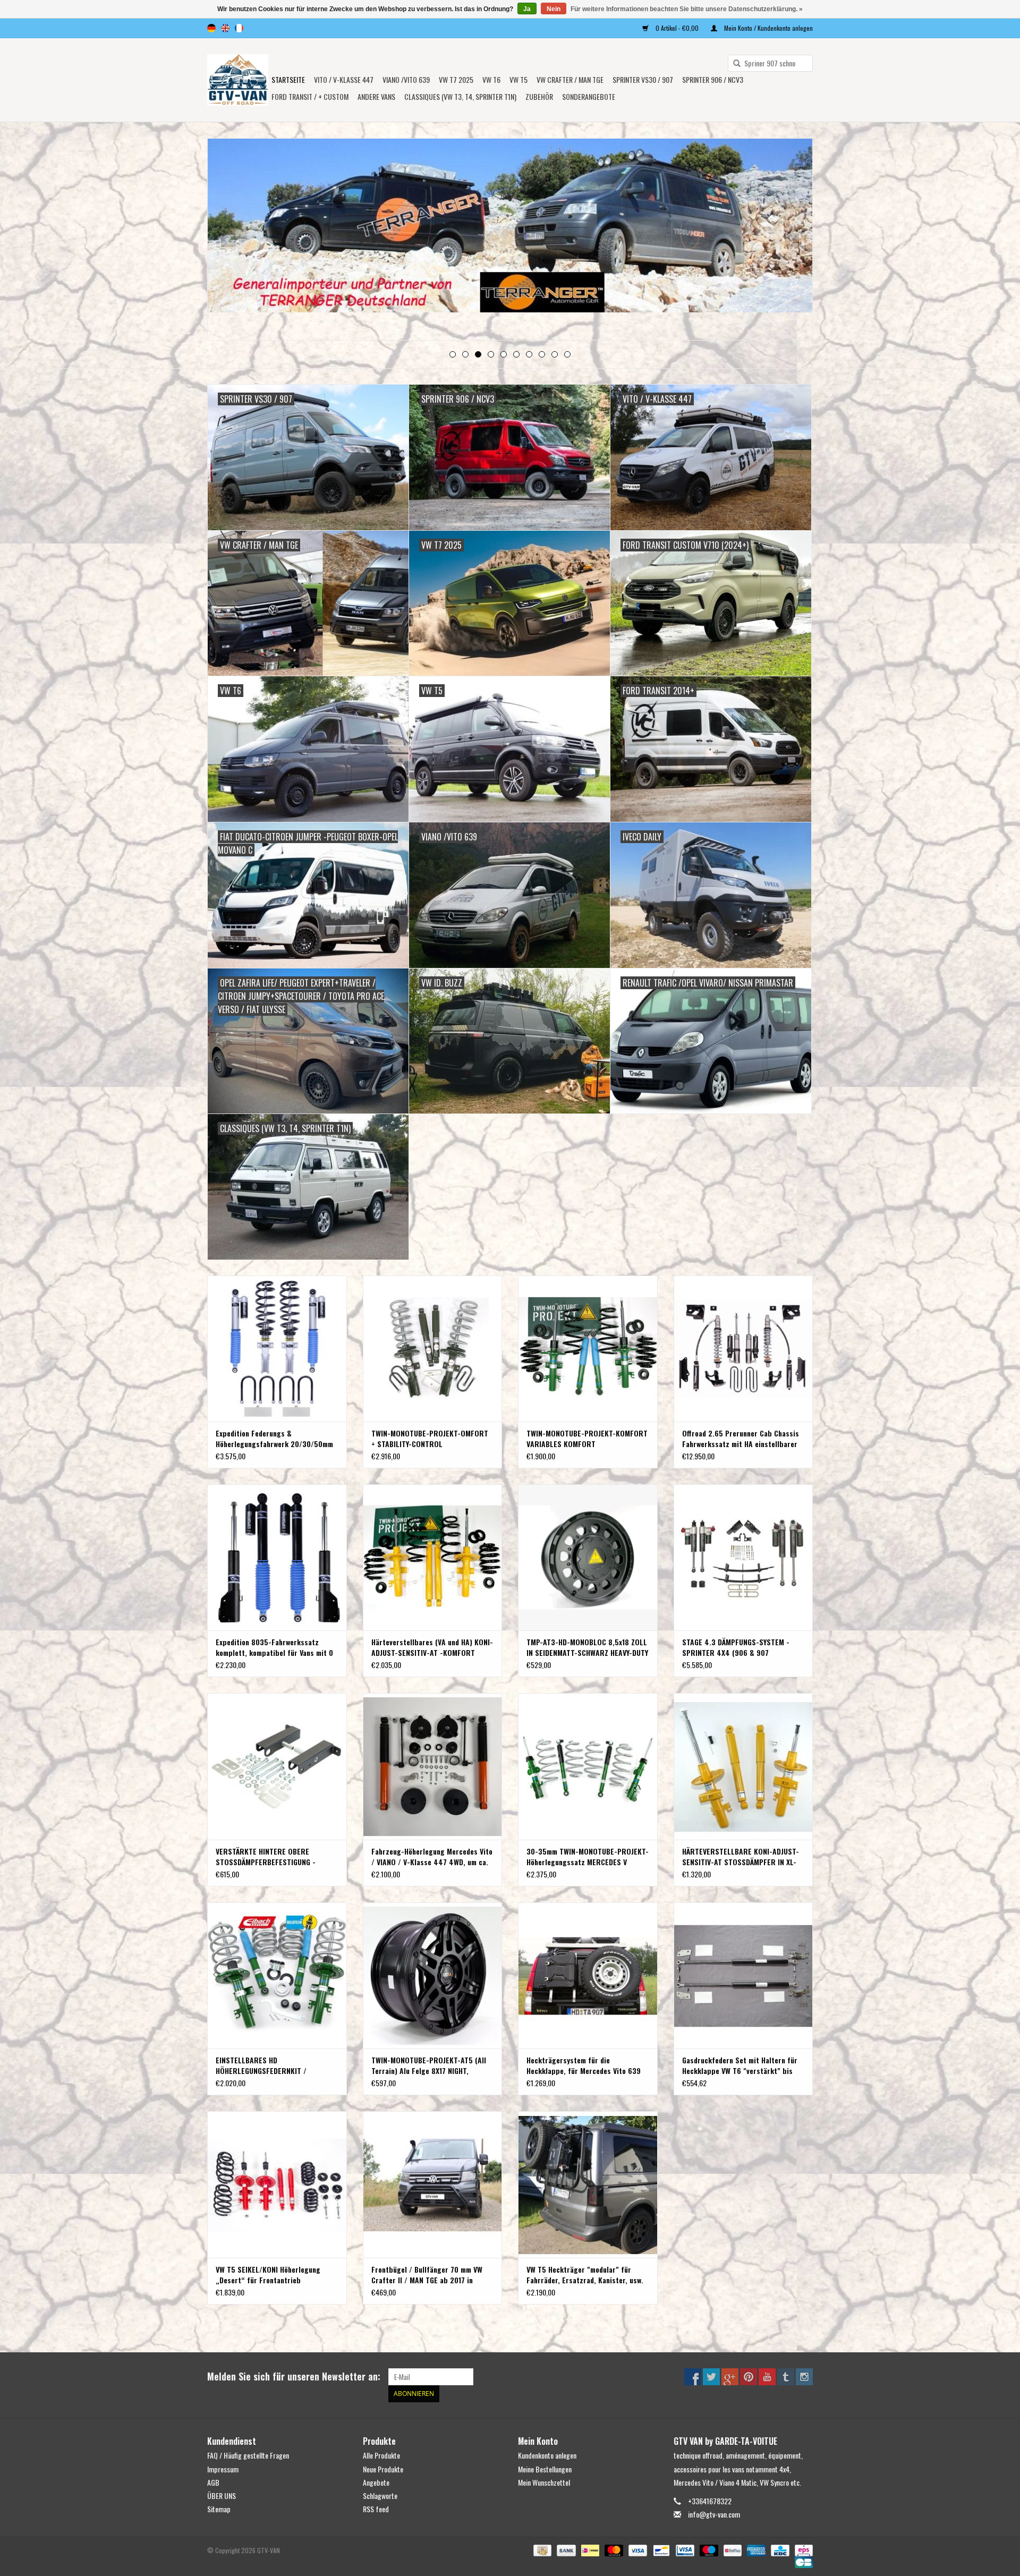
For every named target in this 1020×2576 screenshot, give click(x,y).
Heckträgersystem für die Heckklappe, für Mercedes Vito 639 (584, 2065)
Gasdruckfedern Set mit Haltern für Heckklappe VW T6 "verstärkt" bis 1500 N (740, 2065)
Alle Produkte (381, 2455)
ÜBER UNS (222, 2496)
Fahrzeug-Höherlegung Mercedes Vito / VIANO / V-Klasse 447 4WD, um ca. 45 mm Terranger (432, 1857)
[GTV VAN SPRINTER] (510, 229)
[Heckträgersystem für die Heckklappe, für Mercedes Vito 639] (588, 1975)
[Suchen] (733, 64)
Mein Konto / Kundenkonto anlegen (768, 28)
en (225, 28)
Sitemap (219, 2509)
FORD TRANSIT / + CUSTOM (310, 96)
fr (239, 28)
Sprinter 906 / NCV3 (713, 79)
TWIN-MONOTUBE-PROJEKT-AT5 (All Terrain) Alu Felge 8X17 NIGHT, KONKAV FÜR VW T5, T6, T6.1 (429, 2065)
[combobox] (770, 63)
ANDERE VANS (376, 96)
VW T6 (491, 79)
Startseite (288, 79)
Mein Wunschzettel (544, 2482)
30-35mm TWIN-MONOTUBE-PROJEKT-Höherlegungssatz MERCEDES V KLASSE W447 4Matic (588, 1857)
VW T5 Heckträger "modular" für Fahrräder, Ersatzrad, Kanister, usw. (585, 2275)
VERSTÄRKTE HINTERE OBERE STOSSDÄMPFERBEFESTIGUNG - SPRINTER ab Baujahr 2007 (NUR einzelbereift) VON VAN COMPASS (269, 1857)
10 (567, 354)
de (211, 28)
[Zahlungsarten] (541, 2550)
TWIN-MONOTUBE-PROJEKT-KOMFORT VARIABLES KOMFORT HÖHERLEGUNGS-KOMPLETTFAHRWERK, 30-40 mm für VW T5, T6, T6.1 (587, 1439)
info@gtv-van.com (714, 2514)
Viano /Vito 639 (406, 79)
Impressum (223, 2469)
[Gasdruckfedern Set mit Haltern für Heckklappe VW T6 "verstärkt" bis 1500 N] (743, 1975)
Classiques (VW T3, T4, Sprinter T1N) (460, 96)
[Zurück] (228, 240)
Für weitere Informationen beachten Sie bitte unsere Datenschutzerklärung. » (687, 9)
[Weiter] (792, 240)
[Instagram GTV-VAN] (804, 2377)
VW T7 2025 (456, 79)
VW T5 (518, 79)
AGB (213, 2482)
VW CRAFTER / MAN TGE (570, 79)
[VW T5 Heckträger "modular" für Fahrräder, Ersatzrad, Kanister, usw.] (588, 2184)
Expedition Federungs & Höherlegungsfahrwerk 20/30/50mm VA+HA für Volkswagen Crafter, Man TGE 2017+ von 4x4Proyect (274, 1439)
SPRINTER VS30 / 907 (643, 79)
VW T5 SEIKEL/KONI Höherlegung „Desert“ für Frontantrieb (268, 2275)
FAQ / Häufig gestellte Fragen (248, 2455)
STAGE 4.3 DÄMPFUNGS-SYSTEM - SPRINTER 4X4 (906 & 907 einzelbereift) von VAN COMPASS (736, 1647)
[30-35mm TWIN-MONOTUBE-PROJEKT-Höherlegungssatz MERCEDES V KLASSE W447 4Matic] (588, 1766)
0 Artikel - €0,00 (677, 28)
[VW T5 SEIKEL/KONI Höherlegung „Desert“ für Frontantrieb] (277, 2184)
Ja (527, 9)
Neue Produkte (383, 2469)
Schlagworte (380, 2496)
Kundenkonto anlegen (547, 2455)
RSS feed (376, 2509)
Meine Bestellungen (545, 2469)
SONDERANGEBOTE (589, 96)
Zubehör (539, 96)
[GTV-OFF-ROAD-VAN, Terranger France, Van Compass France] (238, 80)
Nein (554, 9)
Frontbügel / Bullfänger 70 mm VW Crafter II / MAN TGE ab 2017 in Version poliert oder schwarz (427, 2275)
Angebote (376, 2482)
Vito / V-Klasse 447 (344, 79)
